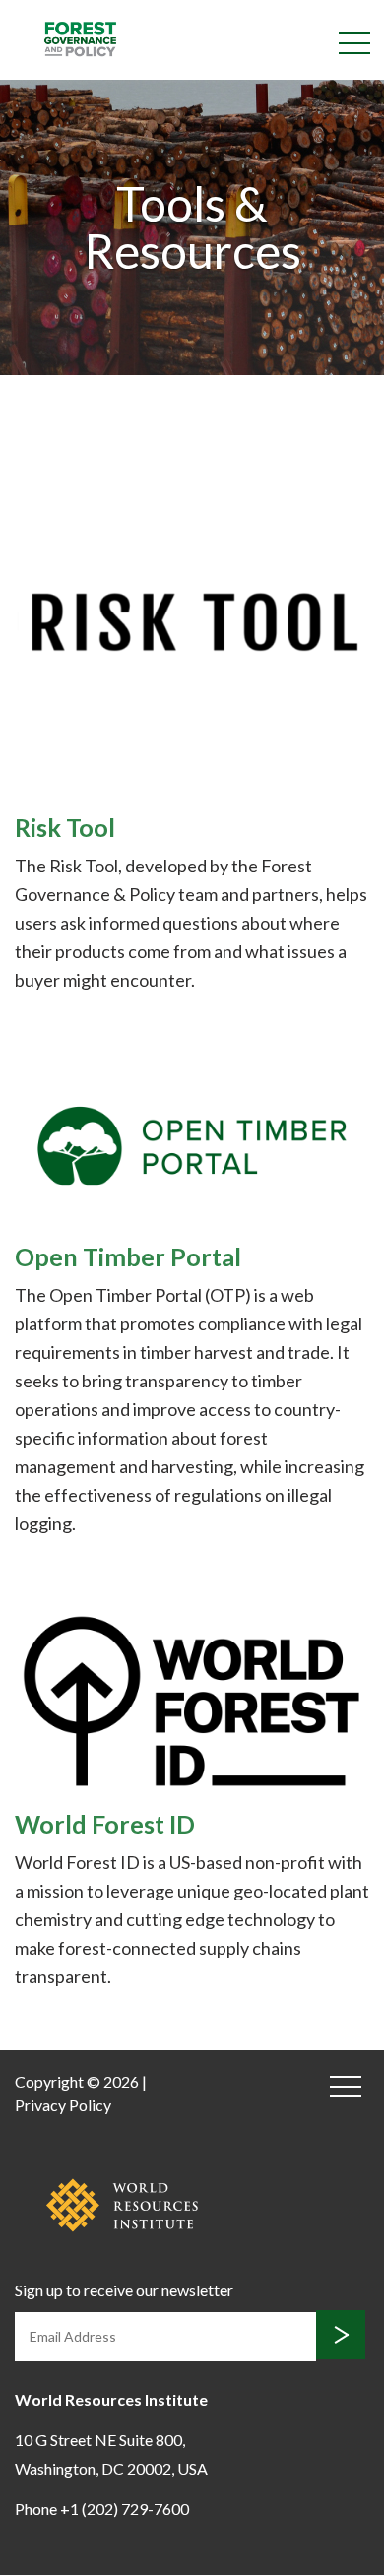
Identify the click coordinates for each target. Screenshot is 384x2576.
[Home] (80, 37)
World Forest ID (105, 1824)
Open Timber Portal (128, 1256)
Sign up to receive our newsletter (124, 2290)
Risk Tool (65, 827)
